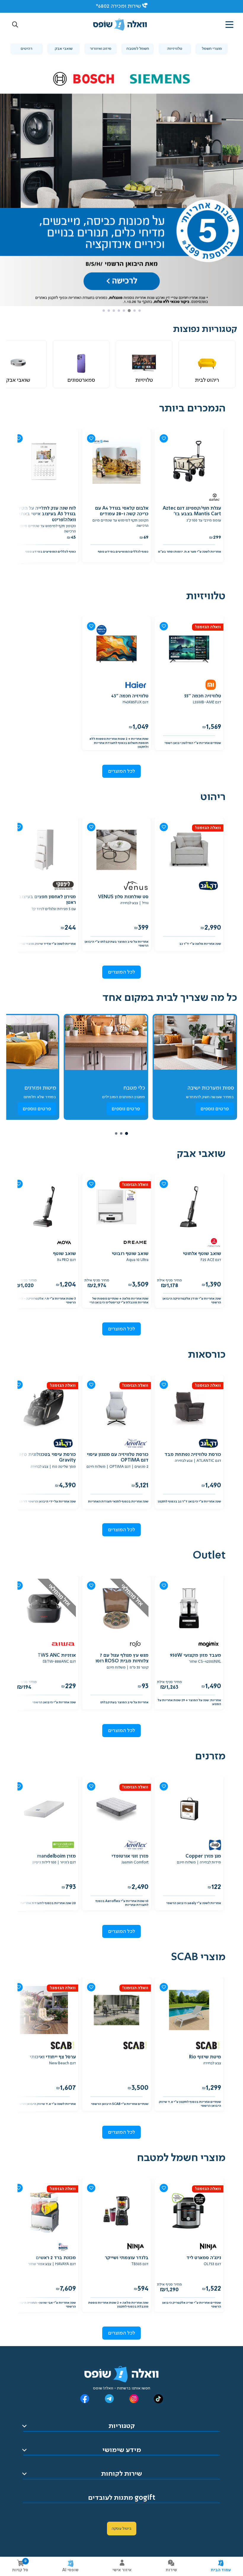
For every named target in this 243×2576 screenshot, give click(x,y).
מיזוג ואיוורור (101, 49)
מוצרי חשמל (212, 49)
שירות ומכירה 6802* (118, 6)
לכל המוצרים (122, 771)
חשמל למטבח (138, 49)
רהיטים (27, 49)
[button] (15, 25)
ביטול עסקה (122, 2529)
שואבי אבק (64, 49)
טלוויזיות (175, 49)
